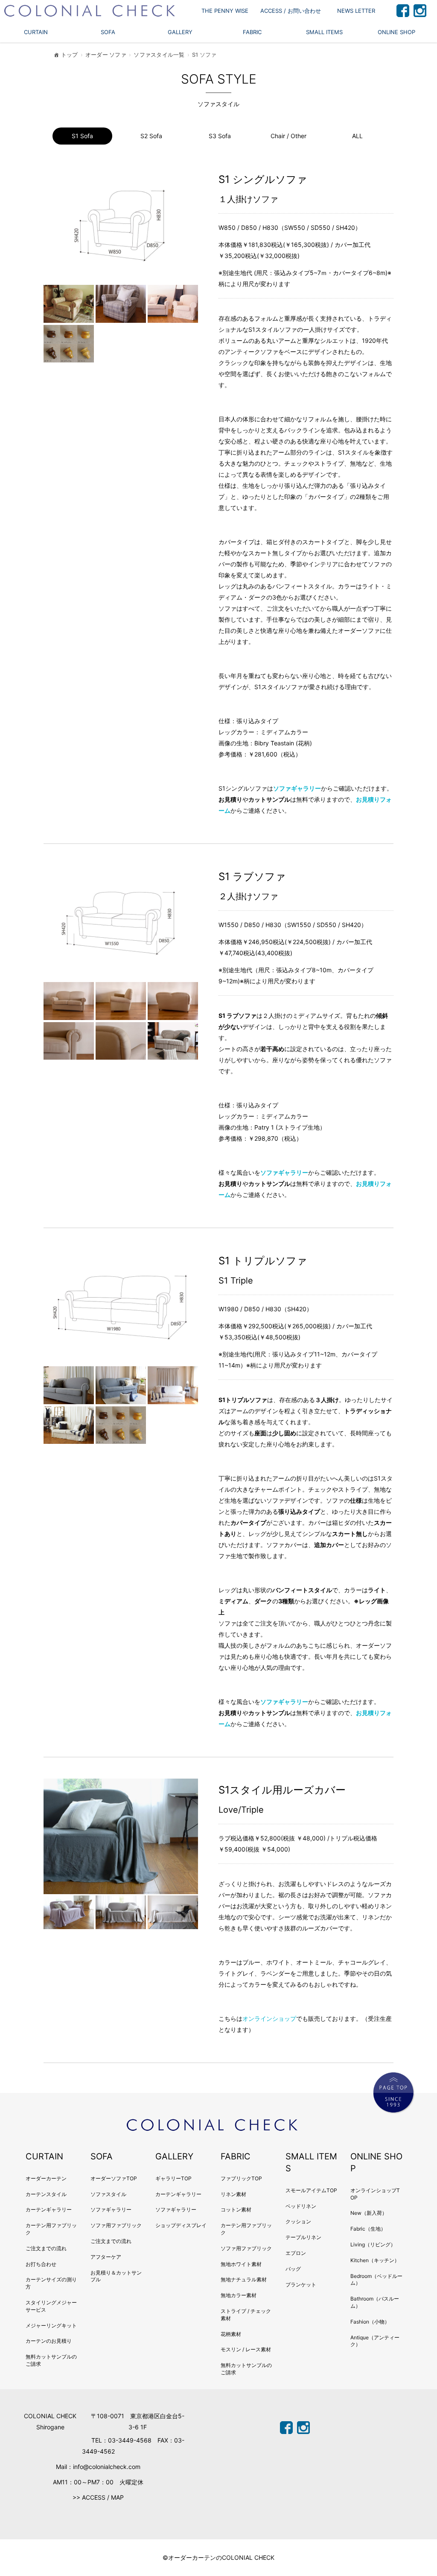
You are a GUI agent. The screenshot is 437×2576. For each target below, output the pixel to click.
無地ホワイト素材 (241, 2264)
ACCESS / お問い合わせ (291, 11)
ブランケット (301, 2285)
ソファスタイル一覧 (159, 55)
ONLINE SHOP (396, 32)
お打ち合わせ (41, 2264)
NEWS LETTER (356, 11)
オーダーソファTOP (114, 2178)
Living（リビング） (373, 2244)
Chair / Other (288, 136)
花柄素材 (231, 2334)
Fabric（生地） (368, 2229)
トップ (70, 55)
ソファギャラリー (297, 788)
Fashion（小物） (370, 2322)
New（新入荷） (369, 2213)
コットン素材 (236, 2209)
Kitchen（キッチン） (375, 2260)
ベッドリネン (301, 2206)
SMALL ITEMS (324, 32)
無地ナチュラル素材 (244, 2279)
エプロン (296, 2253)
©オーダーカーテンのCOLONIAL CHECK (218, 2557)
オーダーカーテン (46, 2178)
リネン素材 (233, 2194)
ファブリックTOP (241, 2178)
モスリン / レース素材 (246, 2349)
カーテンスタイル (46, 2194)
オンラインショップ (269, 2018)
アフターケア (106, 2257)
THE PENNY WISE (225, 11)
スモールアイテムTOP (311, 2190)
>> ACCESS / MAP (98, 2497)
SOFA (108, 32)
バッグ (293, 2269)
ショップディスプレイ (181, 2225)
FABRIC (252, 32)
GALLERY (180, 32)
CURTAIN (36, 32)
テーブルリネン (303, 2237)
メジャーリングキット (51, 2325)
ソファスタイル (108, 2194)
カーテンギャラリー (49, 2209)
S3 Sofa (220, 136)
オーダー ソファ (106, 55)
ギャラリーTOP (173, 2178)
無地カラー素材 (239, 2295)
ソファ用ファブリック (116, 2225)
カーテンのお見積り (49, 2341)
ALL (357, 136)
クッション (298, 2221)
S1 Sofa (82, 136)
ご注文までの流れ (46, 2248)
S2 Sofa (151, 136)
